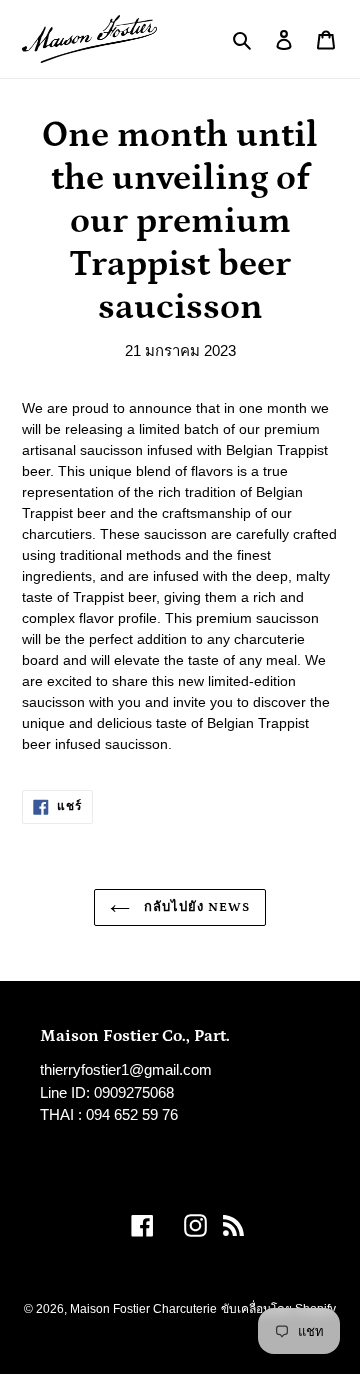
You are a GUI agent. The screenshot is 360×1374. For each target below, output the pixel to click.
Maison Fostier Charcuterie (143, 1309)
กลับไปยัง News (195, 907)
